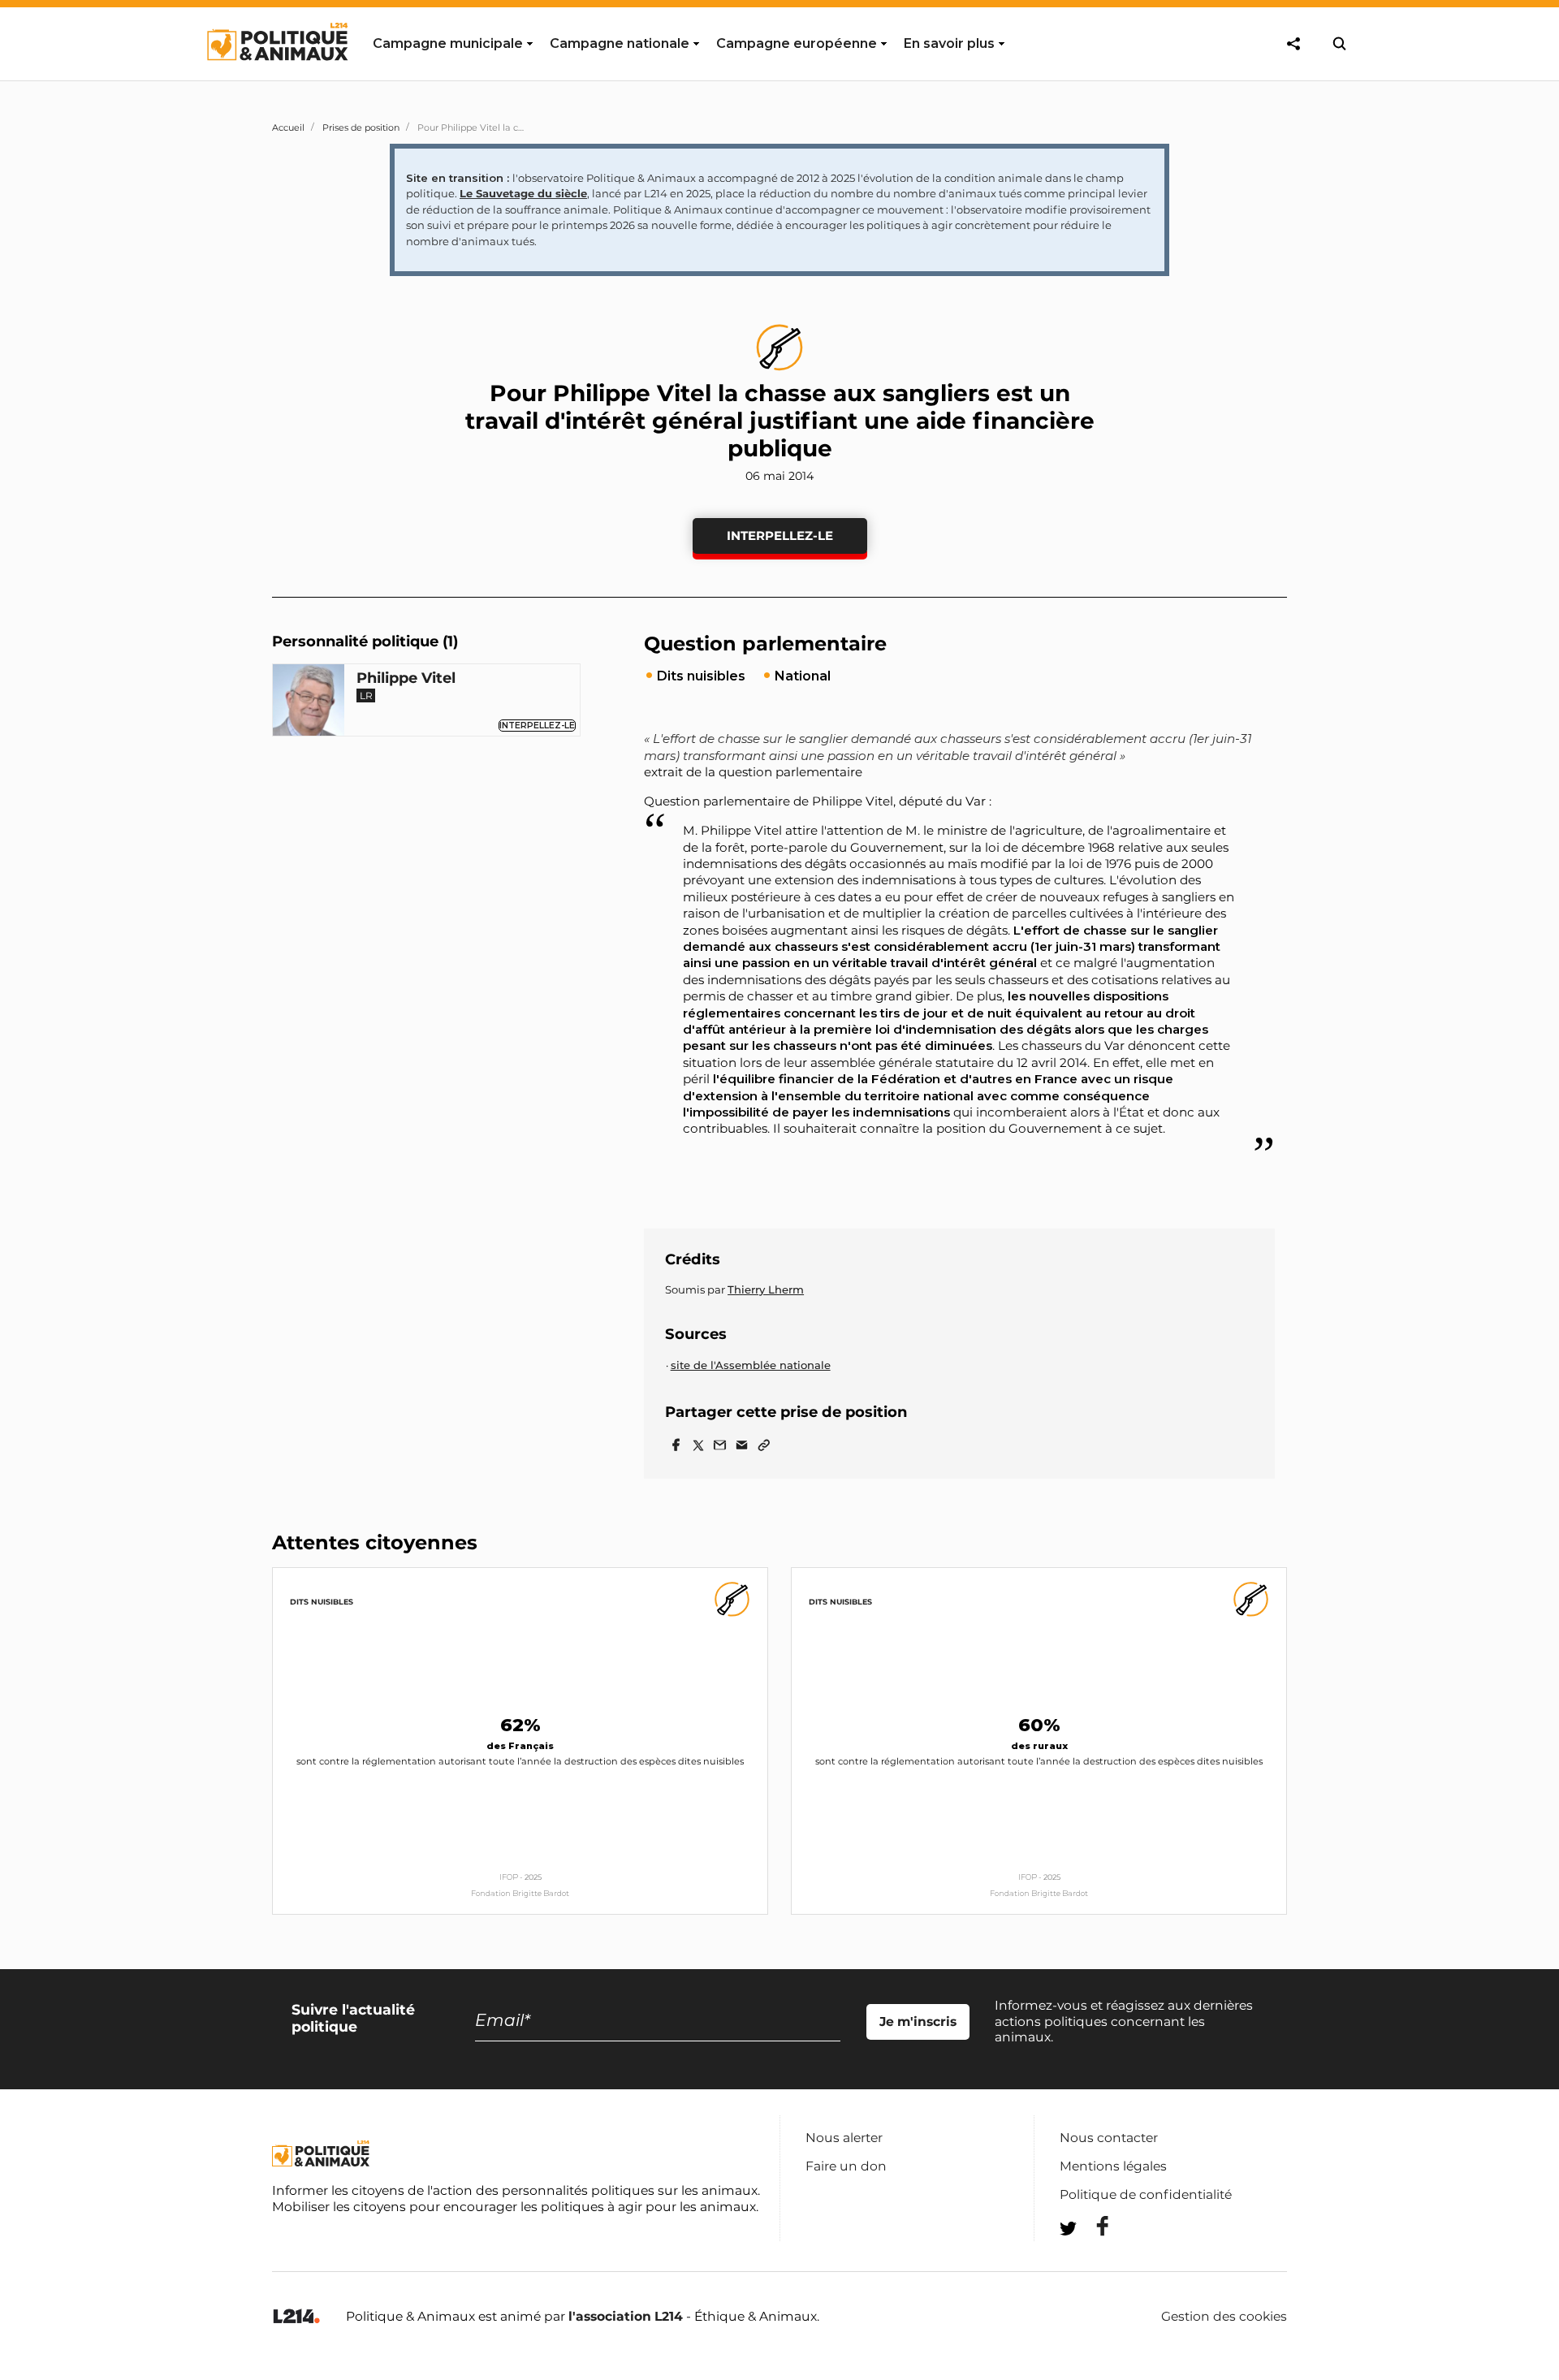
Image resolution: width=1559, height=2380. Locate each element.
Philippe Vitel (406, 678)
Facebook (1092, 2226)
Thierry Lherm (766, 1289)
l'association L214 (626, 2316)
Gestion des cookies (1224, 2317)
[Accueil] (276, 76)
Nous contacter (1109, 2138)
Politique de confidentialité (1146, 2194)
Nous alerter (844, 2138)
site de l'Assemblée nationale (751, 1365)
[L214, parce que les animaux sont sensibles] (296, 2317)
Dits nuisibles (322, 1602)
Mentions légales (1113, 2166)
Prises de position (361, 127)
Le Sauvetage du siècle (523, 193)
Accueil (288, 127)
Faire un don (846, 2166)
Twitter (1092, 2258)
